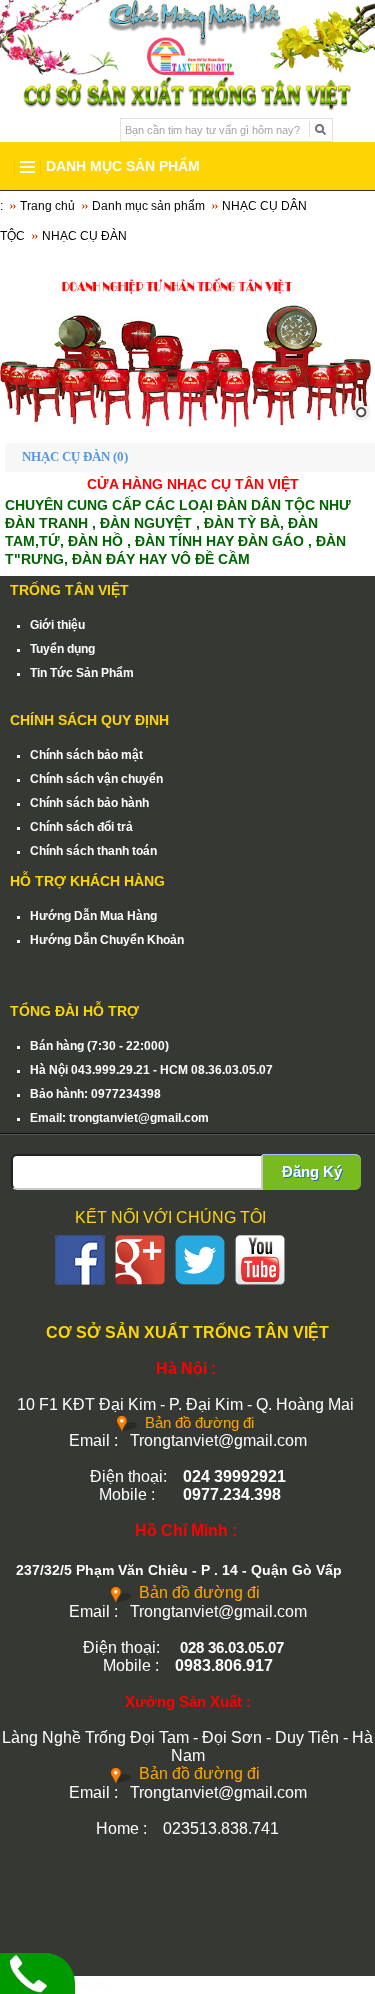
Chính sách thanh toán (93, 851)
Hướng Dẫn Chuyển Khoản (107, 940)
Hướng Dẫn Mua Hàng (93, 916)
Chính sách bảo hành (89, 803)
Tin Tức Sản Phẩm (82, 673)
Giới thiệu (57, 625)
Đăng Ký (312, 1171)
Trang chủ (47, 206)
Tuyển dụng (62, 649)
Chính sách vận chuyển (96, 779)
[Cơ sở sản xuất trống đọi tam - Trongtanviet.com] (187, 37)
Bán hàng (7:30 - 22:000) (99, 1046)
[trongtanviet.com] (187, 342)
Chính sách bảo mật (86, 755)
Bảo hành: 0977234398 (95, 1094)
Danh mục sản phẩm (148, 206)
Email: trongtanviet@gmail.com (119, 1118)
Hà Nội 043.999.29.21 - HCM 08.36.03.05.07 (151, 1070)
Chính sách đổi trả (81, 827)
